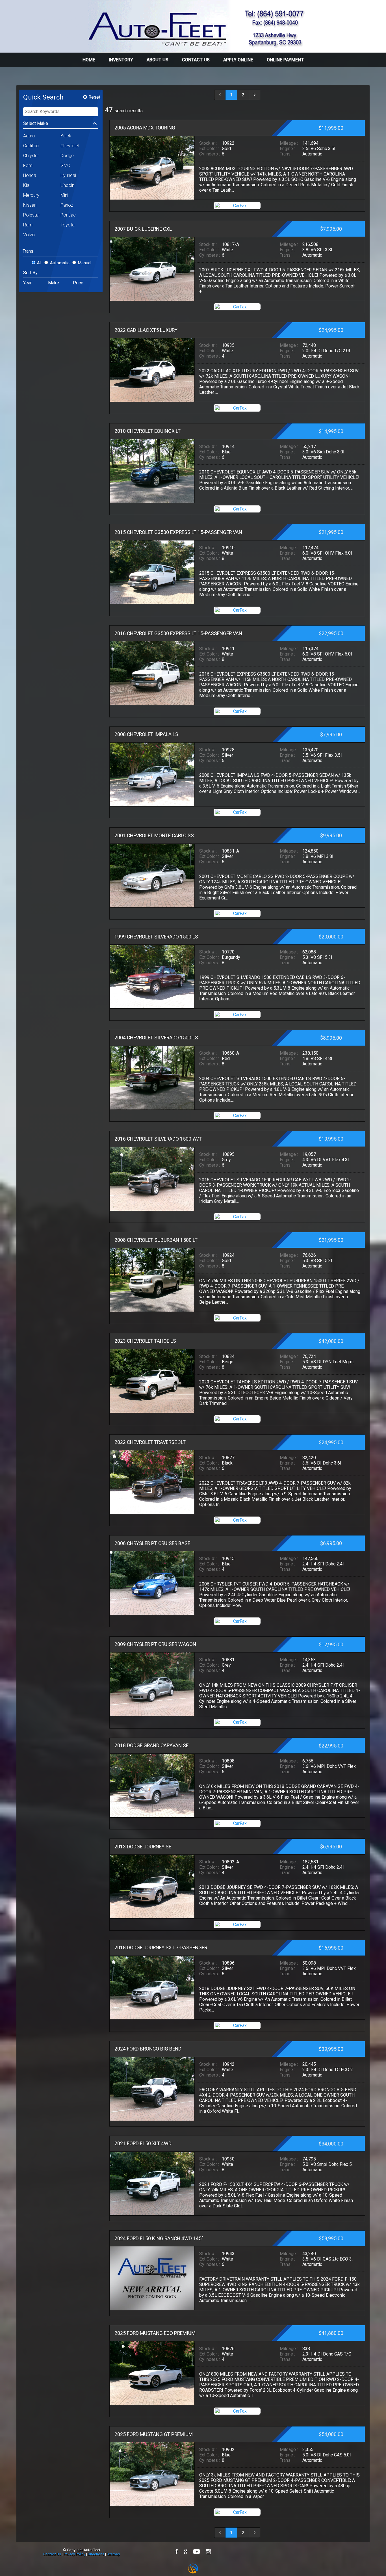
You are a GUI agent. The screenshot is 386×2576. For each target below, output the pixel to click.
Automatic (60, 263)
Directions (96, 2554)
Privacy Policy (74, 2554)
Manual (85, 263)
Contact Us (52, 2554)
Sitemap (113, 2554)
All (39, 263)
